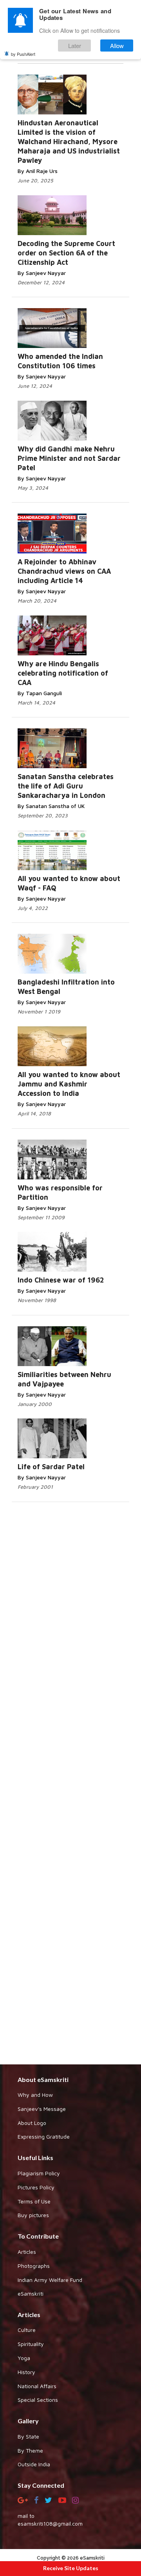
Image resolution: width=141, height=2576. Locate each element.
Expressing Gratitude (44, 2136)
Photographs (34, 2266)
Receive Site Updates (71, 2568)
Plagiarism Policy (39, 2173)
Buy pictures (33, 2215)
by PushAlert (23, 54)
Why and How (35, 2095)
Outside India (34, 2464)
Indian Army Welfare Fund (50, 2280)
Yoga (24, 2358)
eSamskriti (31, 2293)
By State (28, 2436)
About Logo (32, 2123)
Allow (117, 45)
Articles (27, 2252)
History (26, 2372)
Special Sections (38, 2400)
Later (75, 45)
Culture (27, 2330)
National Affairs (37, 2386)
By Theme (30, 2450)
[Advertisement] (70, 1782)
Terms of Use (34, 2201)
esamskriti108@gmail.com (50, 2523)
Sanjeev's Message (42, 2109)
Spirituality (31, 2344)
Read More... (81, 104)
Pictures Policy (36, 2187)
